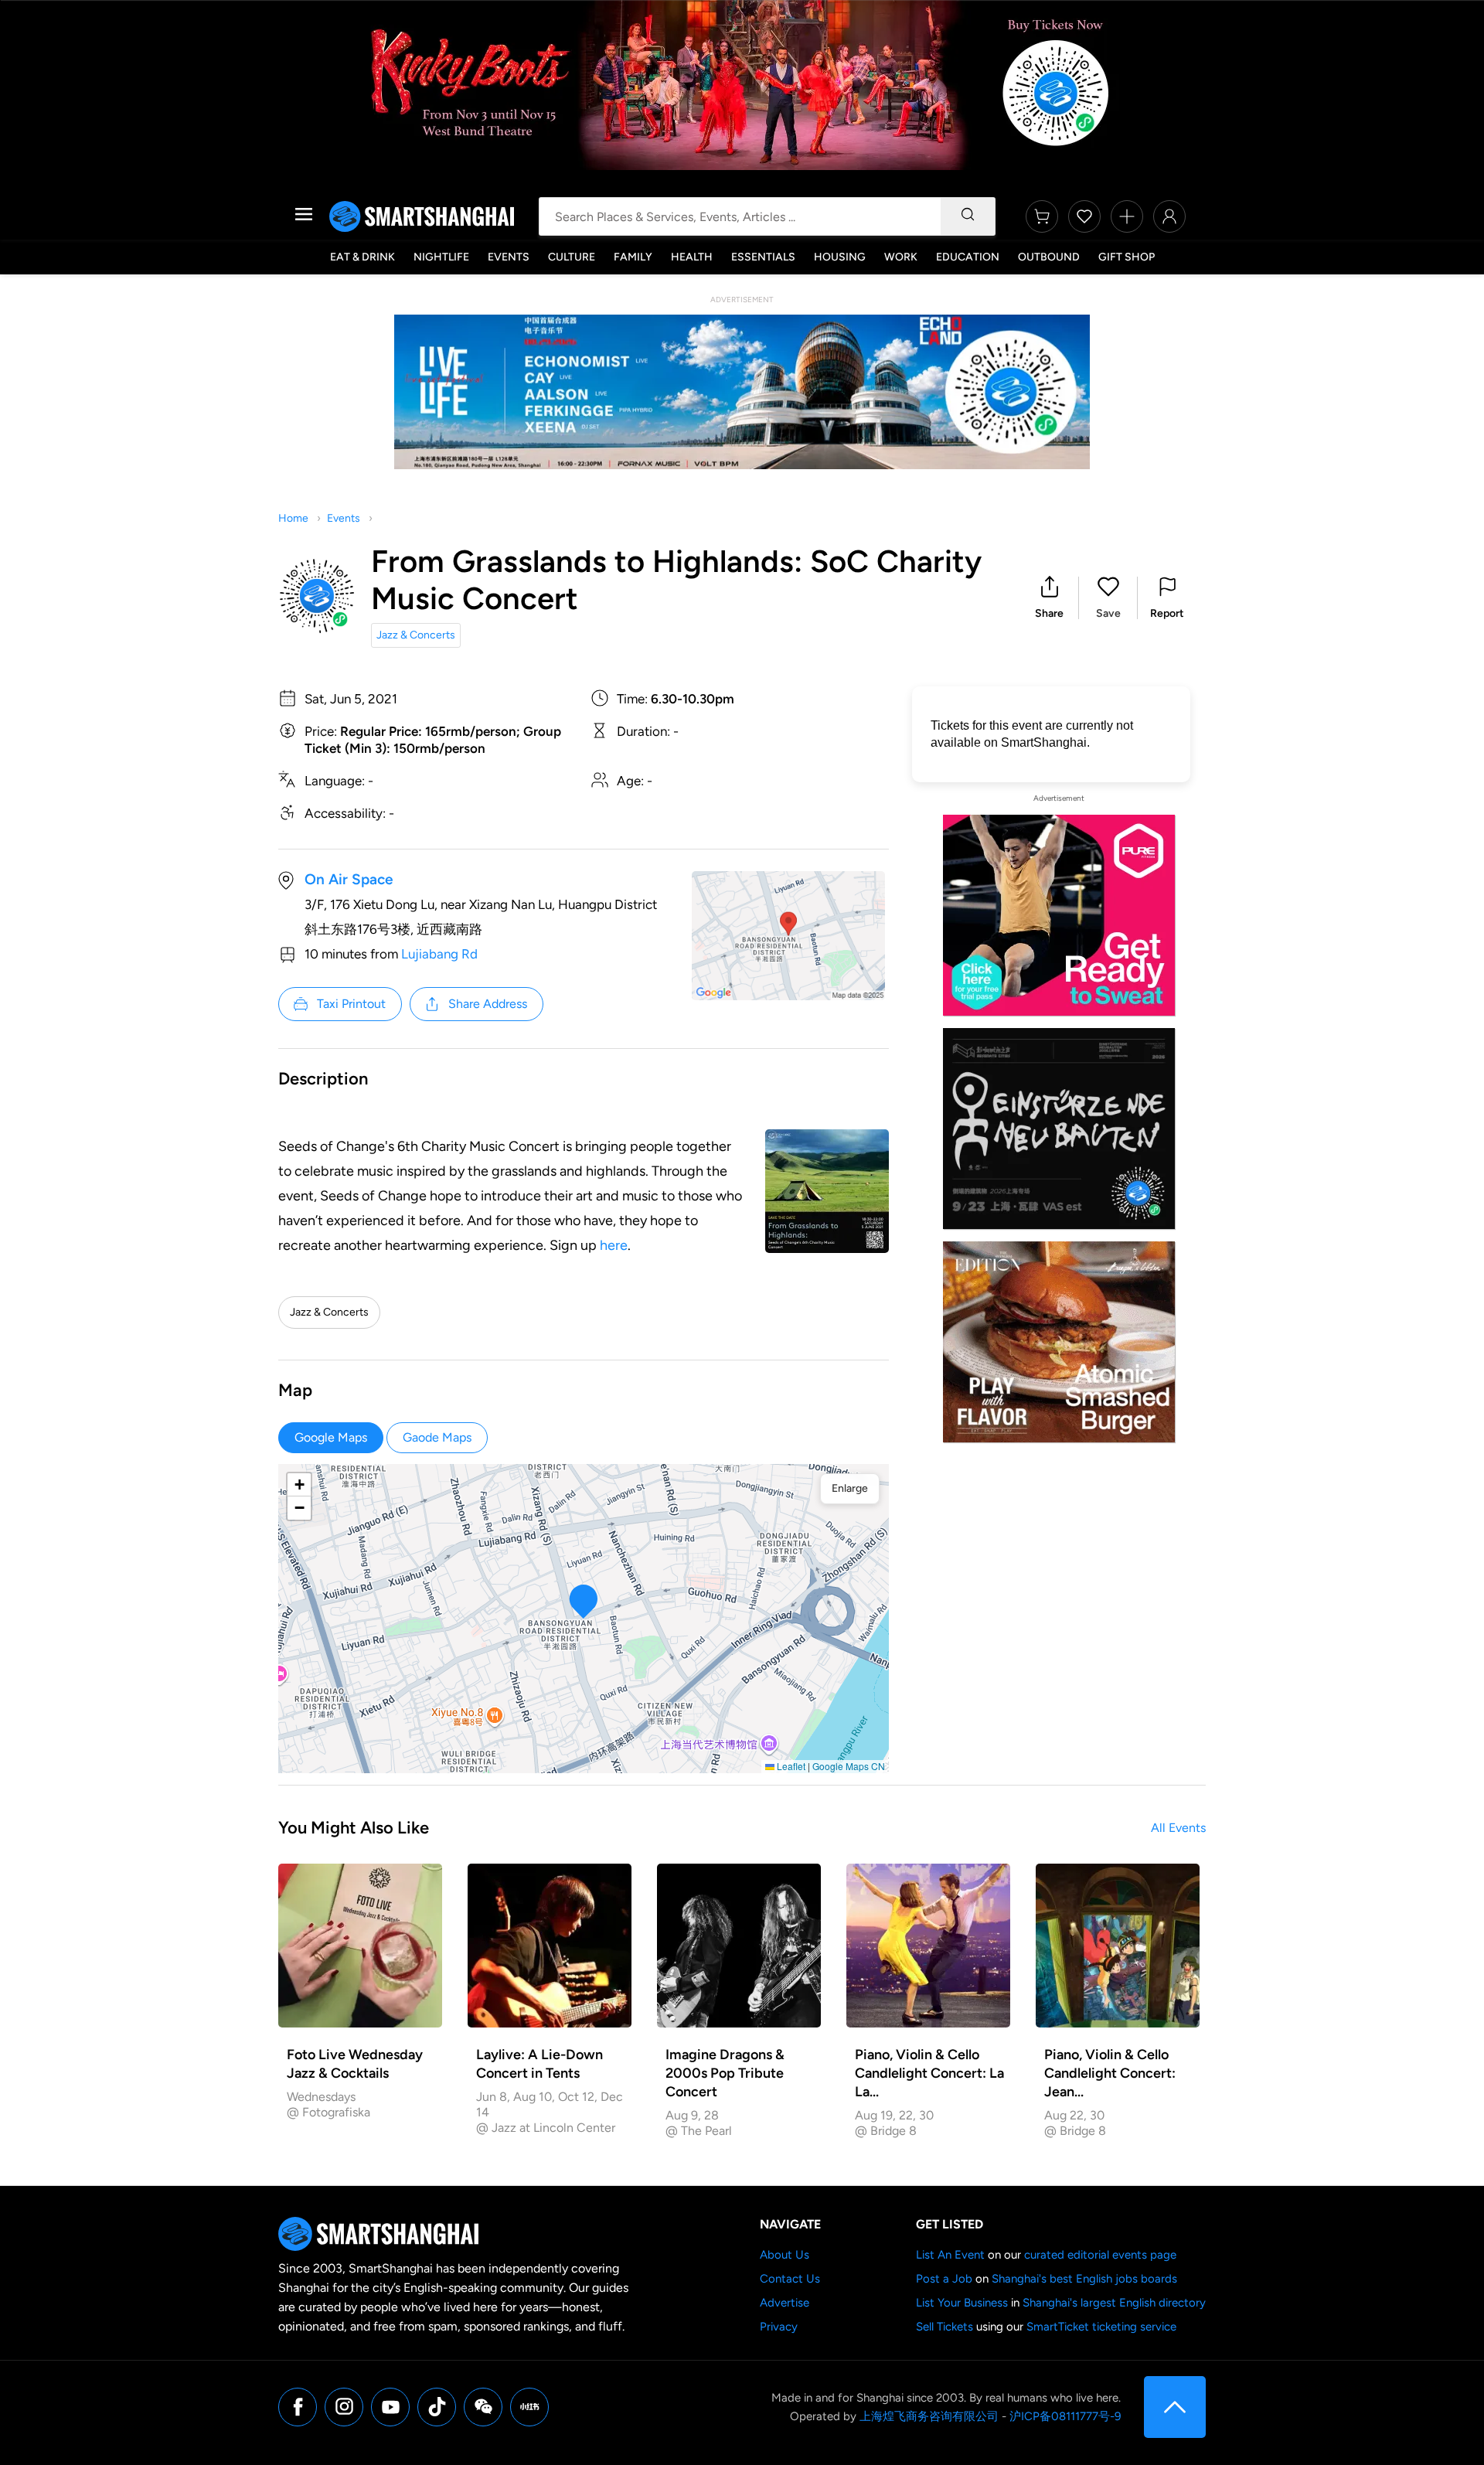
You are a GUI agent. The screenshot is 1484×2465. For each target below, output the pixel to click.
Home (293, 518)
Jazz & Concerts (416, 635)
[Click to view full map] (788, 936)
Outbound (1049, 257)
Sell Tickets (945, 2327)
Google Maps (331, 1437)
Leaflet (790, 1766)
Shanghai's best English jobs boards (1084, 2279)
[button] (1049, 598)
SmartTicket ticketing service (1101, 2327)
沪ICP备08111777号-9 (1065, 2416)
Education (968, 257)
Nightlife (441, 257)
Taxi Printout (351, 1004)
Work (901, 257)
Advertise (785, 2303)
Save (1108, 613)
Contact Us (790, 2279)
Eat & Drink (362, 257)
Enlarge (850, 1488)
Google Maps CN (849, 1766)
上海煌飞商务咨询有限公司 (929, 2416)
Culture (572, 257)
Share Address (488, 1004)
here (614, 1245)
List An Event (950, 2255)
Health (692, 257)
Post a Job (944, 2279)
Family (633, 257)
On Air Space (349, 879)
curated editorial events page (1100, 2255)
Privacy (779, 2327)
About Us (785, 2255)
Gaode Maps (437, 1437)
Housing (840, 257)
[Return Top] (1175, 2407)
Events (509, 257)
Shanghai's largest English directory (1114, 2303)
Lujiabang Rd (439, 954)
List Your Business (962, 2303)
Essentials (763, 257)
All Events (1178, 1828)
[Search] (968, 216)
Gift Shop (1127, 257)
